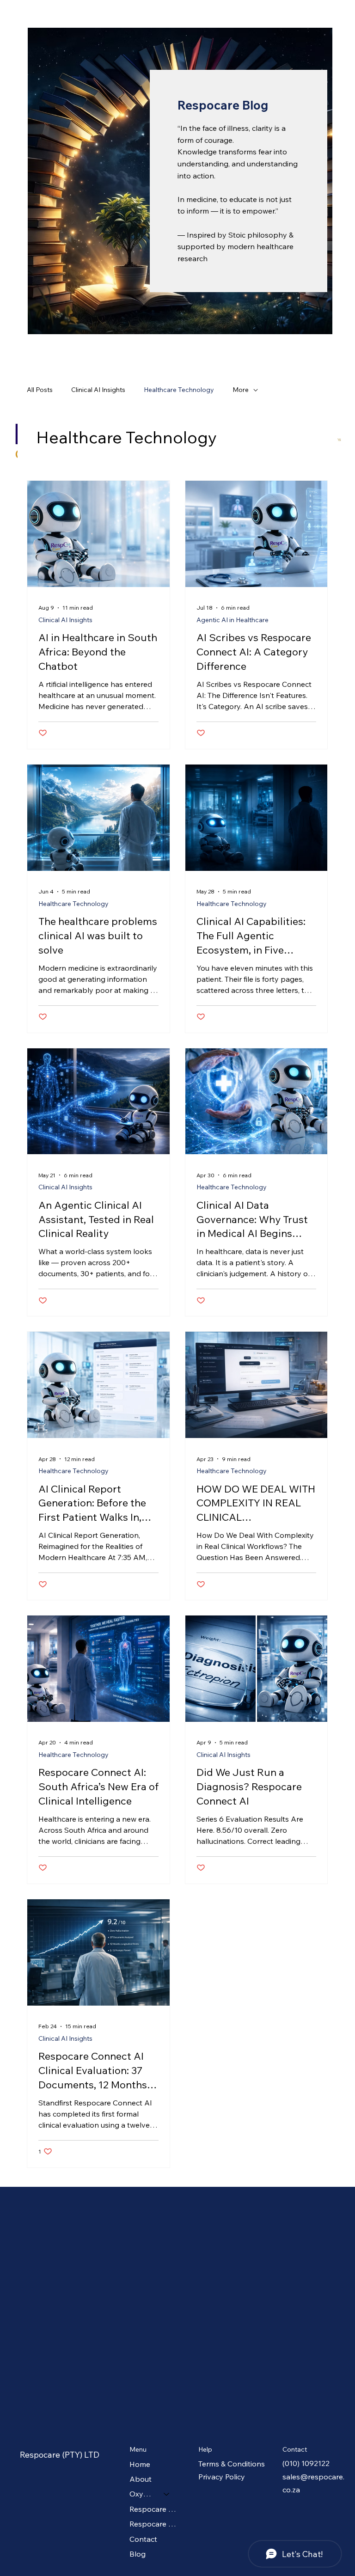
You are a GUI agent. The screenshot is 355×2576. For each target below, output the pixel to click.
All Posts (40, 390)
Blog (138, 2554)
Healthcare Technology (179, 390)
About (141, 2479)
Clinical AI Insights (98, 390)
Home (140, 2464)
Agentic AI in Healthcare (233, 620)
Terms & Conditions (232, 2464)
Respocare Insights (154, 2509)
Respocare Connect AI (154, 2524)
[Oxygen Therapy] (167, 2494)
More (241, 390)
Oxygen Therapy (142, 2494)
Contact (143, 2539)
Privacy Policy (222, 2477)
